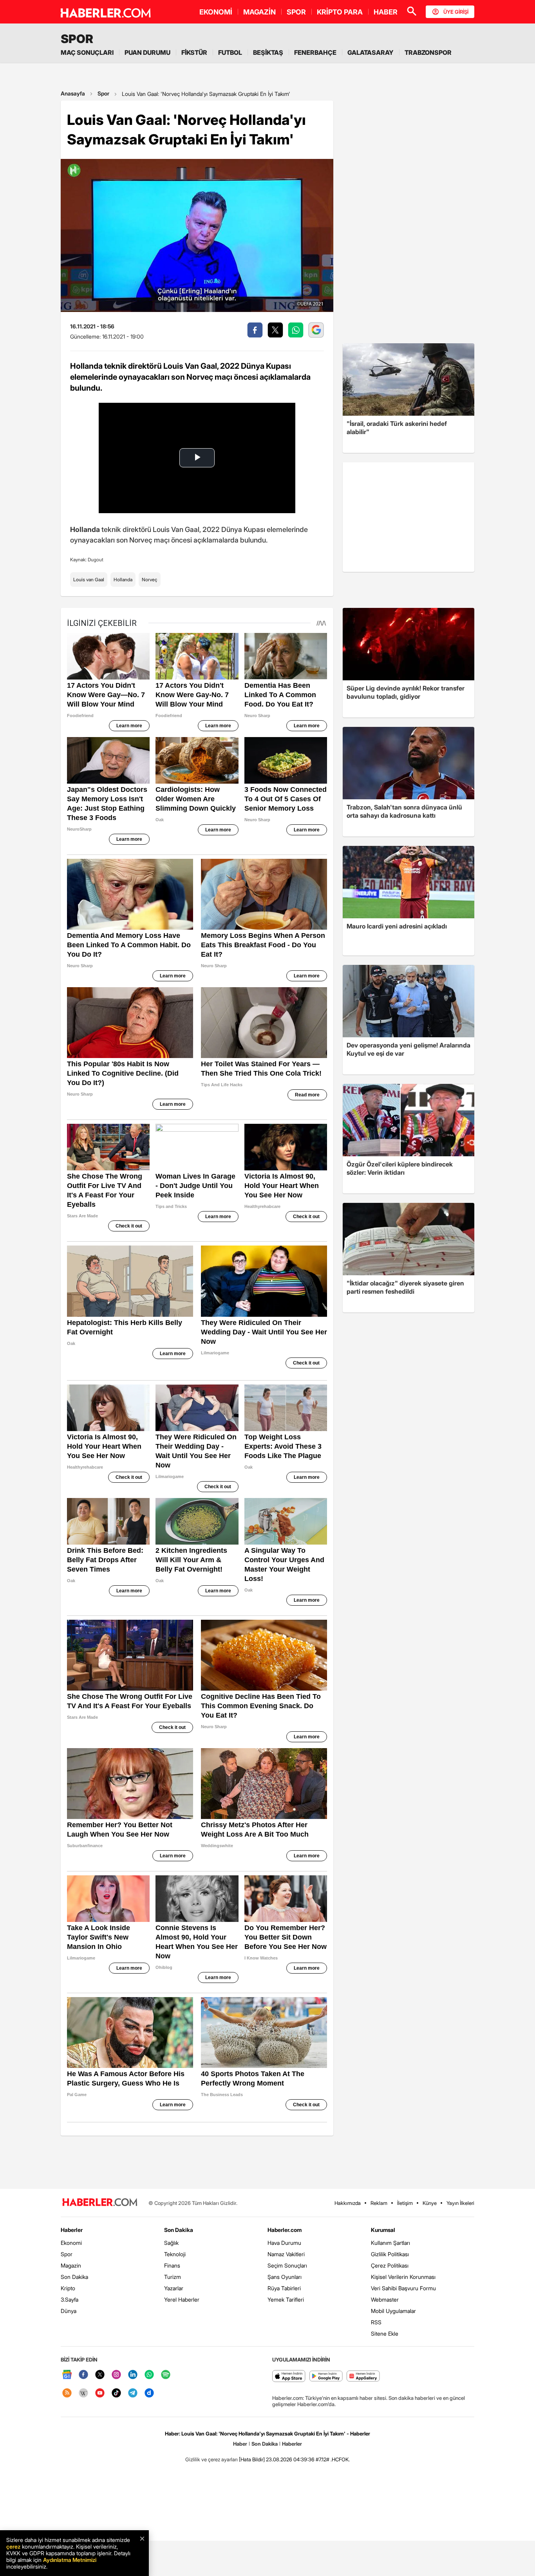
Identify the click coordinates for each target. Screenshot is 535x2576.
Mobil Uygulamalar (393, 2311)
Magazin (71, 2265)
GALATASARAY (371, 52)
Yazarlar (174, 2288)
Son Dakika (74, 2277)
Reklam (379, 2203)
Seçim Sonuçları (287, 2265)
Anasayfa (73, 93)
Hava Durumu (284, 2243)
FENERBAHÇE (315, 52)
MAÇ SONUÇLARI (87, 52)
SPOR (296, 12)
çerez (13, 2546)
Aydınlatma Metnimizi (70, 2560)
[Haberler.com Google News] (67, 2375)
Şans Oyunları (285, 2277)
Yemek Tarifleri (286, 2299)
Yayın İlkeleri (460, 2203)
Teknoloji (175, 2254)
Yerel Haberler (182, 2299)
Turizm (173, 2277)
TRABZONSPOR (428, 52)
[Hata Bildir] (252, 2459)
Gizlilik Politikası (390, 2254)
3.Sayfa (70, 2299)
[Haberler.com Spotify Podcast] (166, 2375)
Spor (103, 93)
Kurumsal (383, 2230)
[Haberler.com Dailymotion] (149, 2393)
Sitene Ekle (385, 2334)
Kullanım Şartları (390, 2243)
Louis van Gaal (89, 580)
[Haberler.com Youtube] (100, 2393)
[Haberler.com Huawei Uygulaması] (363, 2377)
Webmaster (385, 2299)
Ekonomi (71, 2243)
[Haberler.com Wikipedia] (83, 2393)
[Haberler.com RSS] (67, 2393)
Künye (430, 2203)
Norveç (150, 580)
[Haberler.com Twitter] (100, 2375)
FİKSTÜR (194, 52)
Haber (240, 2444)
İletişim (405, 2203)
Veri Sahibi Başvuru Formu (403, 2288)
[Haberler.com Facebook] (83, 2375)
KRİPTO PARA (340, 12)
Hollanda (123, 580)
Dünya (69, 2311)
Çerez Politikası (390, 2265)
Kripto (68, 2288)
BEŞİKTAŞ (268, 52)
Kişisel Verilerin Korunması (403, 2277)
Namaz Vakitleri (286, 2254)
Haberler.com (285, 2230)
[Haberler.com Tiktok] (116, 2393)
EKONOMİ (216, 12)
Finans (172, 2265)
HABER (386, 12)
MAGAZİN (259, 12)
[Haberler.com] (100, 2203)
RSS (376, 2322)
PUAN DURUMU (147, 52)
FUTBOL (230, 52)
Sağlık (171, 2243)
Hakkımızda (348, 2203)
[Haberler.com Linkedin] (133, 2375)
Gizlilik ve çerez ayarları (211, 2459)
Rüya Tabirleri (284, 2288)
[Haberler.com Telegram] (133, 2393)
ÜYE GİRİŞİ (456, 12)
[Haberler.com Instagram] (116, 2375)
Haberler (72, 2230)
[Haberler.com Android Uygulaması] (326, 2377)
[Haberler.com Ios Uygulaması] (289, 2377)
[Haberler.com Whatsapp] (149, 2375)
